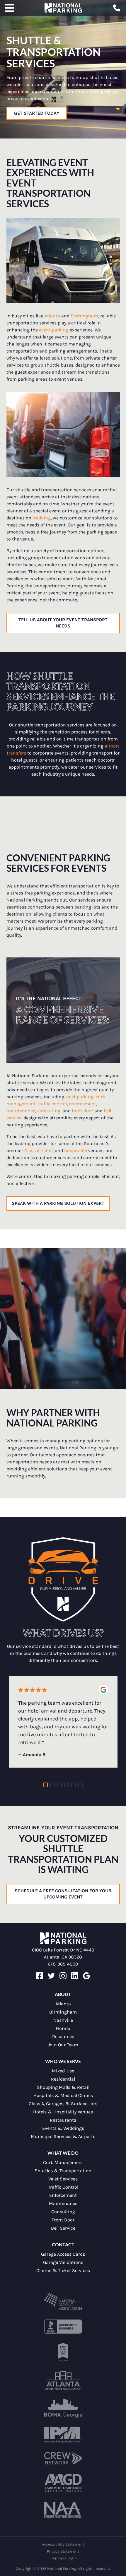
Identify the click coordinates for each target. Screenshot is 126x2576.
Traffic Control (63, 2187)
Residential (63, 2079)
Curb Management (63, 2162)
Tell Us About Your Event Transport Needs (63, 623)
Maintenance (63, 2203)
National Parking (63, 8)
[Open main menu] (9, 8)
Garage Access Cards (63, 2254)
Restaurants (63, 2120)
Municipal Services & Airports (63, 2136)
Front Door (63, 2220)
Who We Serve (63, 2061)
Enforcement (63, 2195)
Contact (63, 2244)
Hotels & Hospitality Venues (63, 2112)
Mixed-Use (63, 2071)
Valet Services (63, 2179)
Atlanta (63, 2004)
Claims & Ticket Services (63, 2270)
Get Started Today (37, 113)
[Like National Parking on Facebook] (40, 1978)
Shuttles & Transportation (63, 2171)
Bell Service (63, 2228)
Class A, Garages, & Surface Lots (63, 2104)
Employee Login (63, 2558)
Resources (63, 2037)
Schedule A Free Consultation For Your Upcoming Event (63, 1894)
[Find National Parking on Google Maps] (86, 1978)
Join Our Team (63, 2045)
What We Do (63, 2153)
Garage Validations (63, 2262)
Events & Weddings (63, 2128)
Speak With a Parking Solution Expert (58, 1203)
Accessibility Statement (63, 2544)
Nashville (63, 2020)
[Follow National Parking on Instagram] (63, 1978)
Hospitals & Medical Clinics (63, 2095)
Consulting (63, 2212)
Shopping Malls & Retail (63, 2087)
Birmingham (63, 2012)
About (63, 1994)
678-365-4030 (63, 1964)
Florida (63, 2028)
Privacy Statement (63, 2551)
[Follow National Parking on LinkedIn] (75, 1978)
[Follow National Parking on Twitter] (51, 1978)
